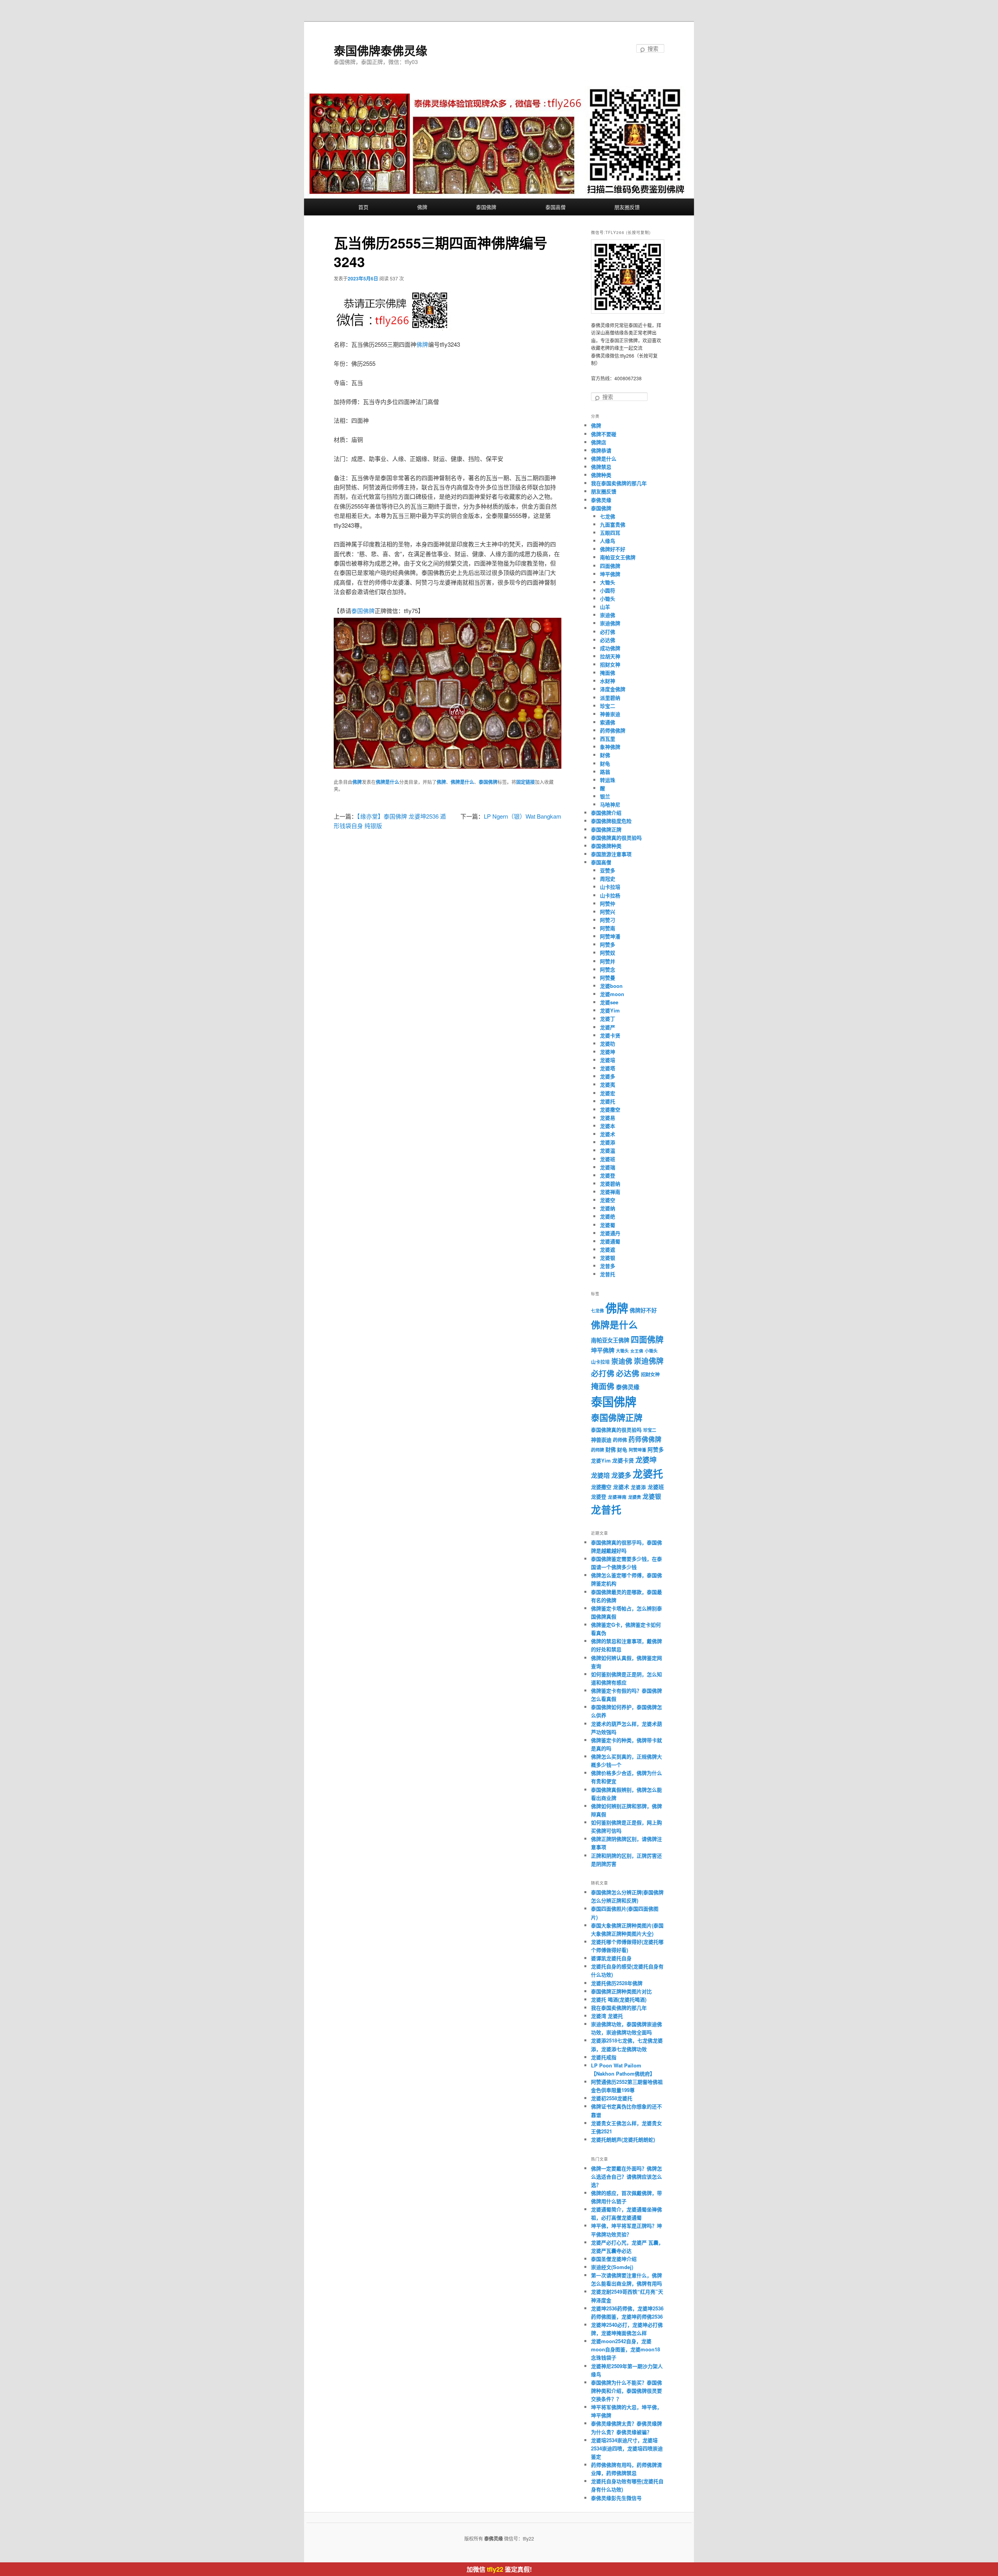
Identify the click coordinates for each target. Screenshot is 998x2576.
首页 (363, 207)
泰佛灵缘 (601, 500)
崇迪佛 (608, 615)
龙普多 (608, 1266)
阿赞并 (608, 961)
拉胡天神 (610, 656)
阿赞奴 (608, 953)
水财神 (608, 681)
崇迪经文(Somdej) (612, 2267)
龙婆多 (608, 1076)
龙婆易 (608, 1118)
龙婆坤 (608, 1052)
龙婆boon (611, 986)
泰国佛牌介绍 (606, 813)
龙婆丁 (608, 1019)
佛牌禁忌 (601, 467)
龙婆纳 (608, 1208)
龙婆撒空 (610, 1109)
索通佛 (608, 722)
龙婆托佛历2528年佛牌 (617, 1983)
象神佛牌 (610, 747)
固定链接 (526, 782)
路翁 (605, 772)
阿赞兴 (608, 912)
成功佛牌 (610, 648)
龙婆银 (608, 1258)
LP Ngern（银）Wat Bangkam (523, 816)
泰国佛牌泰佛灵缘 (380, 50)
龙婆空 (608, 1200)
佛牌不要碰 (604, 434)
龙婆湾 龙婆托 (607, 2016)
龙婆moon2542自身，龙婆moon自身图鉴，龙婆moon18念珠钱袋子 (626, 2349)
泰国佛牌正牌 (606, 829)
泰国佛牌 (486, 207)
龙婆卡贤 (610, 1035)
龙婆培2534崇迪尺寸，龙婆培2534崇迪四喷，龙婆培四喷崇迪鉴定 (627, 2448)
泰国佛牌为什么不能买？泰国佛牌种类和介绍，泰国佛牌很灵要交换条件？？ (626, 2391)
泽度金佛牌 (613, 689)
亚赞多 (608, 870)
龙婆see (609, 1002)
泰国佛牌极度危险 (611, 821)
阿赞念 (608, 969)
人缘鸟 (608, 541)
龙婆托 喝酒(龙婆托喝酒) (619, 1999)
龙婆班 (608, 1159)
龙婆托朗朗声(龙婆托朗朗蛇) (623, 2139)
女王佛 (637, 1351)
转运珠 (608, 780)
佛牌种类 (601, 475)
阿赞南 (608, 928)
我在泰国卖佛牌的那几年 (619, 483)
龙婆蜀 (608, 1225)
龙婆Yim (610, 1010)
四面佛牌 (610, 566)
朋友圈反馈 (627, 207)
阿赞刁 (608, 920)
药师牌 (597, 1450)
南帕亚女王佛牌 (618, 557)
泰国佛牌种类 (606, 846)
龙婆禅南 (610, 1192)
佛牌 (422, 207)
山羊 (605, 607)
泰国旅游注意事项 (611, 854)
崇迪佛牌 (610, 623)
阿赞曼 (608, 978)
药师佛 (620, 1440)
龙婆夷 (608, 1084)
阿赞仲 (608, 903)
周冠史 (608, 878)
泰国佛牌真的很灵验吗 (616, 838)
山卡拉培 (610, 887)
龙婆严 (608, 1027)
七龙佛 (608, 516)
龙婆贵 (634, 1497)
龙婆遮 (608, 1249)
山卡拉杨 (610, 895)
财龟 (605, 763)
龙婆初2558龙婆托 (612, 2098)
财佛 (605, 755)
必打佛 (608, 632)
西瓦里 (608, 738)
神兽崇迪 (610, 714)
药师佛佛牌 (613, 730)
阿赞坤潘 (610, 936)
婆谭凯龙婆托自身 (611, 1958)
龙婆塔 (608, 1068)
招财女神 (610, 664)
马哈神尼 (610, 804)
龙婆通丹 (610, 1233)
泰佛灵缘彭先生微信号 (616, 2498)
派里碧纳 (610, 698)
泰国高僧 (556, 207)
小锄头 (608, 598)
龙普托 (608, 1274)
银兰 (605, 796)
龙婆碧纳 (610, 1183)
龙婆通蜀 (610, 1241)
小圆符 (608, 590)
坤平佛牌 (610, 574)
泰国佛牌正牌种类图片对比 (621, 1991)
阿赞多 (608, 944)
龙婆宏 (608, 1093)
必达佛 (608, 640)
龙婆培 (608, 1060)
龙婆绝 (608, 1216)
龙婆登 (608, 1175)
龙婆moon (612, 994)
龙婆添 (608, 1142)
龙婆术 (608, 1134)
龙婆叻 (608, 1043)
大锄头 (608, 582)
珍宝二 (608, 706)
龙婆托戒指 (604, 2057)
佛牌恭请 (601, 450)
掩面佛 (608, 673)
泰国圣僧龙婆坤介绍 (614, 2259)
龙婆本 (608, 1126)
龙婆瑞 (608, 1167)
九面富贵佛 (613, 524)
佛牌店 (599, 442)
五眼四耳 (610, 533)
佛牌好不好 (613, 549)
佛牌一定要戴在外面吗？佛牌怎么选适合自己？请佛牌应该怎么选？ (626, 2176)
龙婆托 (608, 1101)
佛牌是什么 (388, 782)
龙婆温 (608, 1150)
